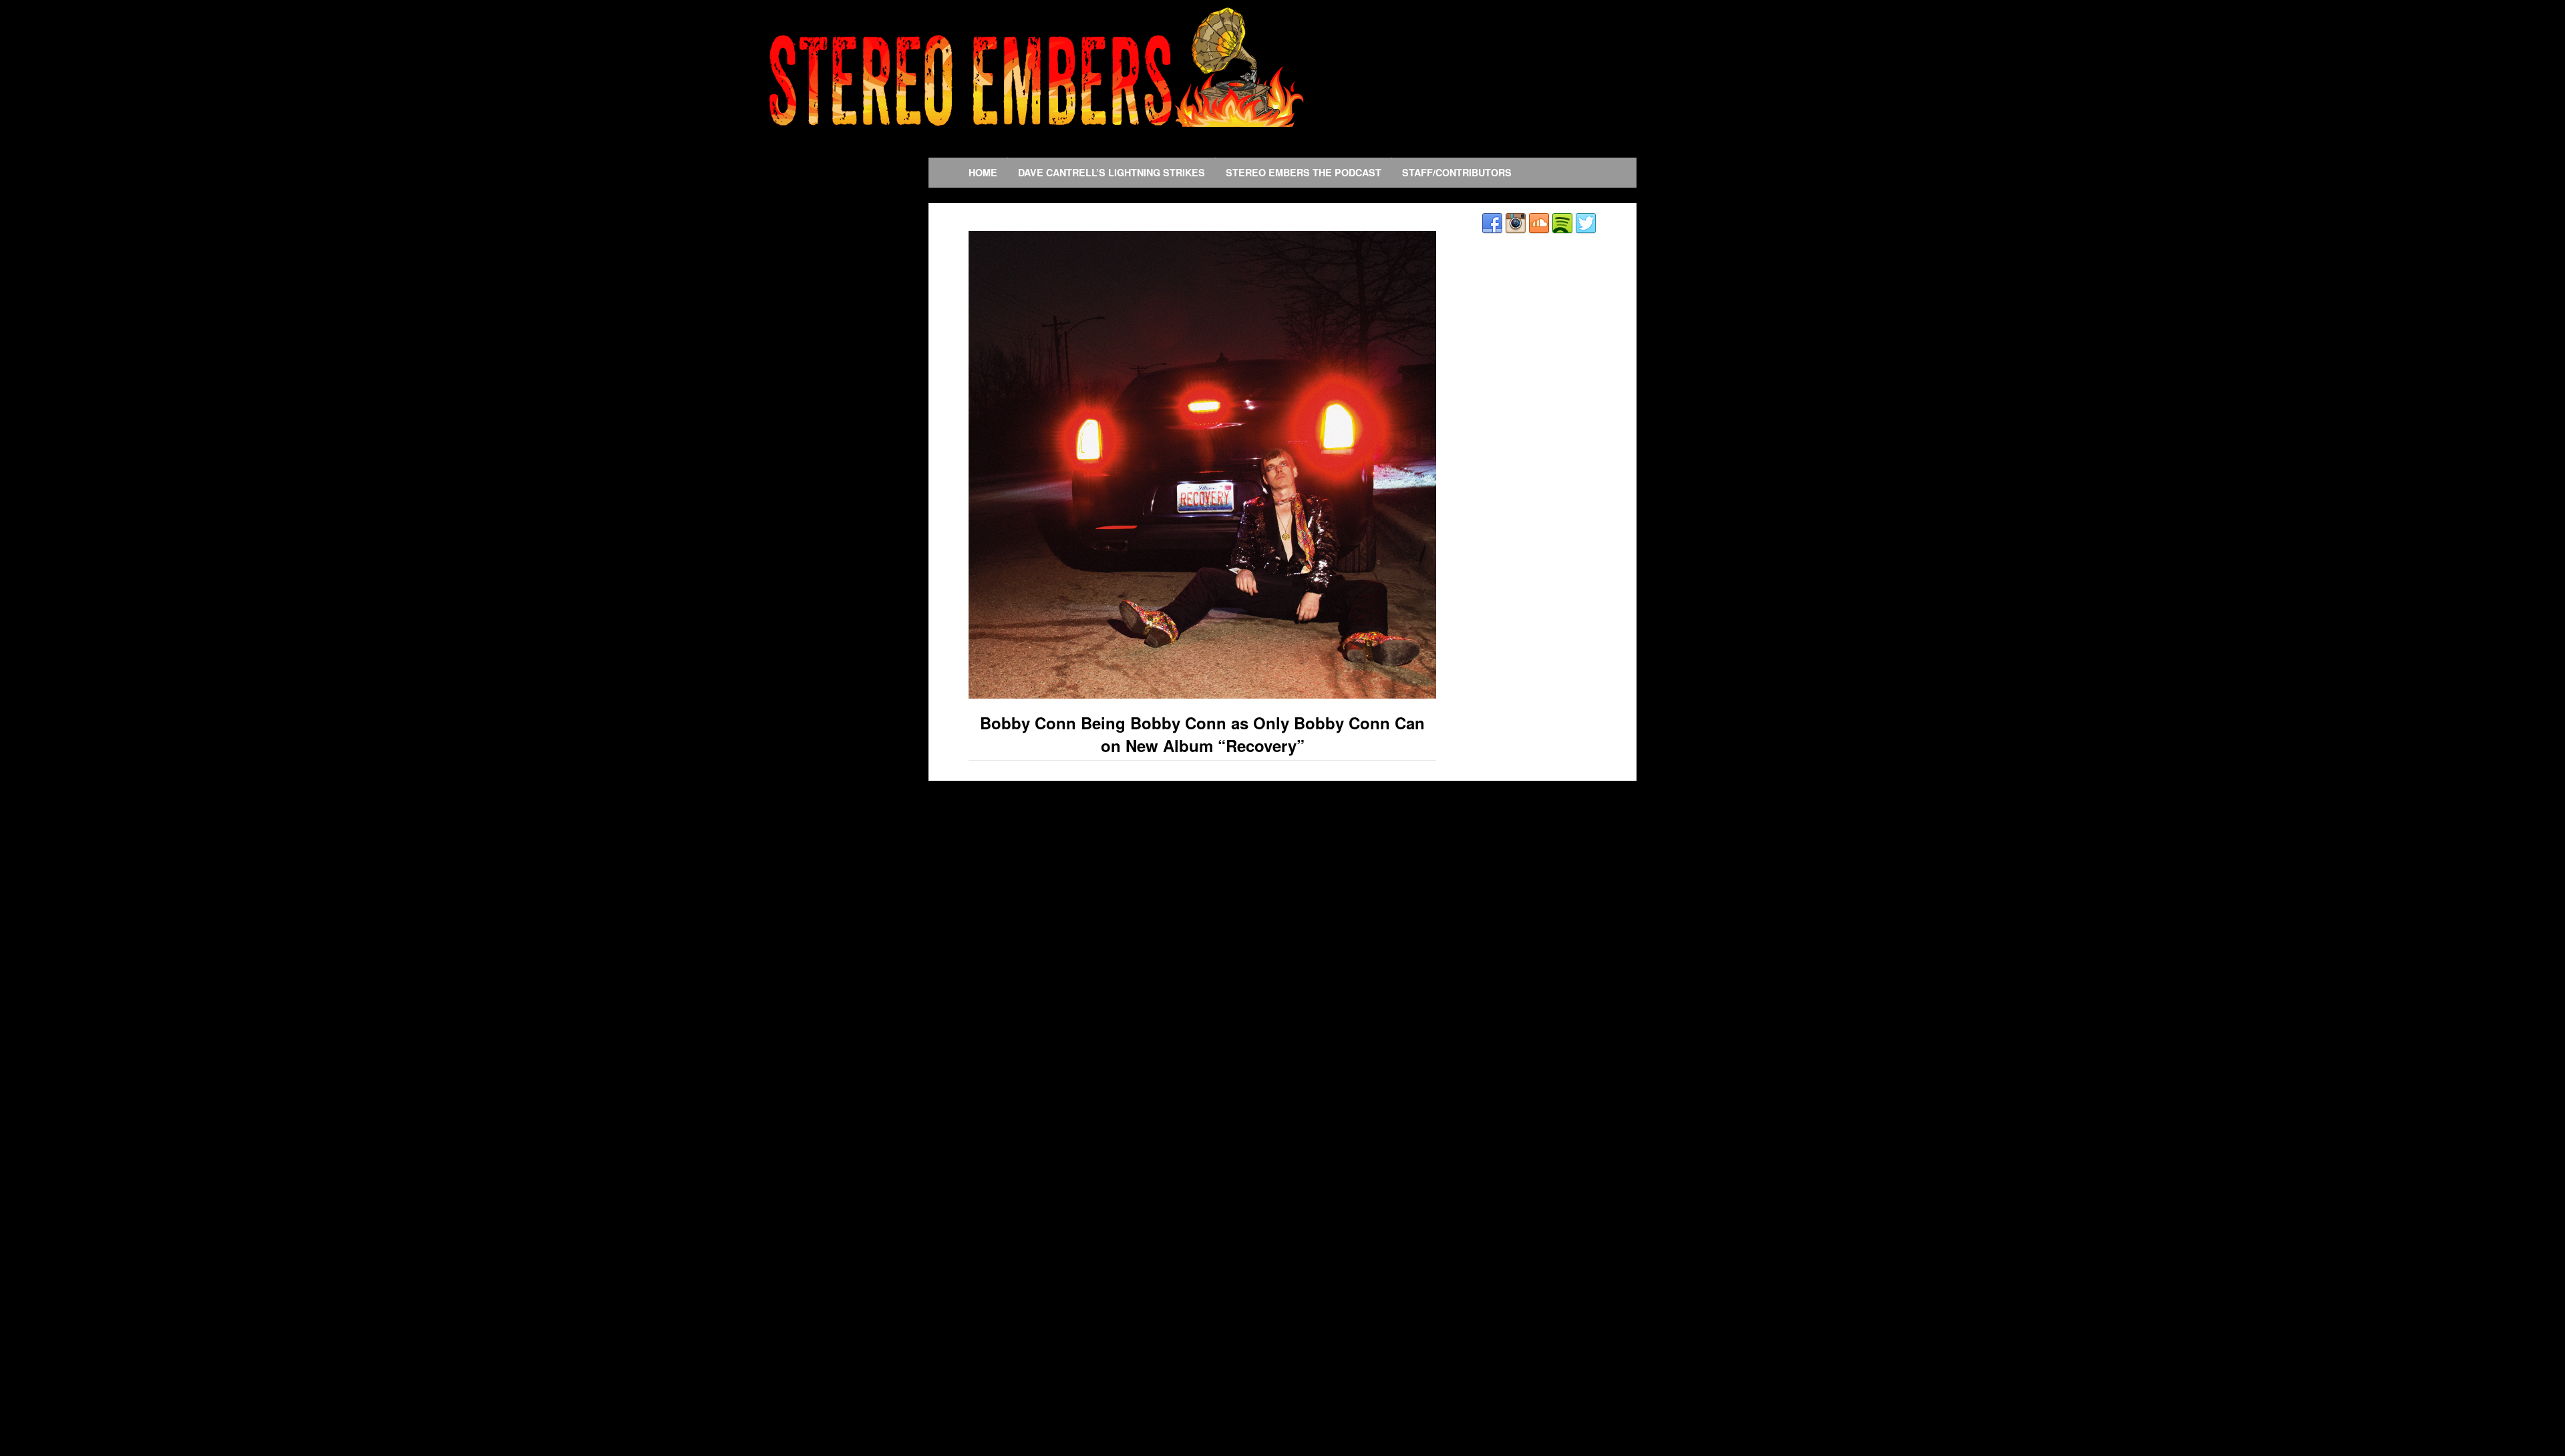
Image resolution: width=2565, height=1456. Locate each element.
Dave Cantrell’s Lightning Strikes (1111, 172)
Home (983, 172)
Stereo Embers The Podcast (1304, 172)
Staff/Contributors (1457, 172)
